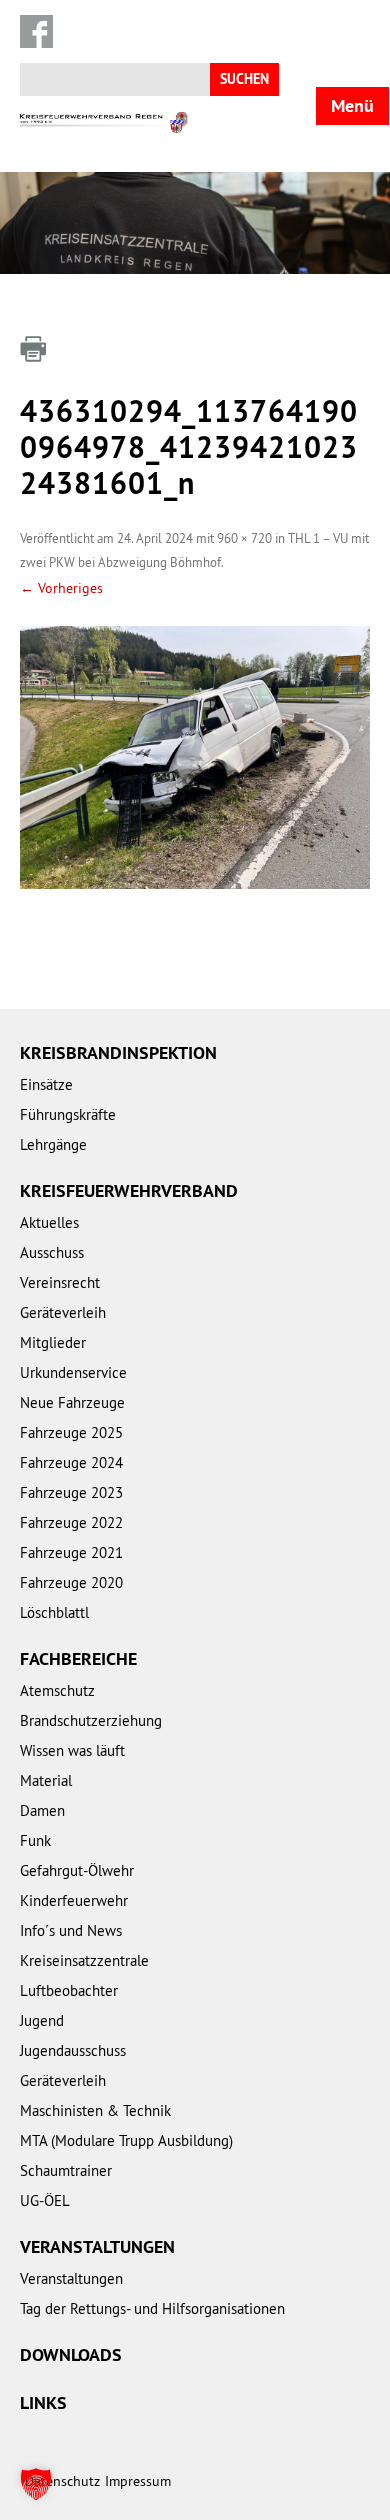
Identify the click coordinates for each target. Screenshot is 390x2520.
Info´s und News (71, 1930)
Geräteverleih (63, 1312)
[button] (36, 2484)
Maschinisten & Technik (95, 2110)
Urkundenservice (73, 1372)
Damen (42, 1810)
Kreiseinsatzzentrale (84, 1960)
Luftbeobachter (69, 1990)
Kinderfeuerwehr (74, 1900)
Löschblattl (54, 1612)
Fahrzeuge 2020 (71, 1582)
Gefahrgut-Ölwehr (77, 1870)
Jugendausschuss (73, 2050)
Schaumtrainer (66, 2170)
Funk (35, 1840)
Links (43, 2402)
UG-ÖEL (45, 2200)
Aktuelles (49, 1222)
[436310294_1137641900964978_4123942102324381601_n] (195, 757)
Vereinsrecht (60, 1282)
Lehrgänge (53, 1144)
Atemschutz (57, 1690)
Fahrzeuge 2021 (71, 1552)
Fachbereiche (78, 1658)
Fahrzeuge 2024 (71, 1462)
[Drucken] (33, 349)
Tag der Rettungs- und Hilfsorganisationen (152, 2308)
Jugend (42, 2020)
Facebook (36, 31)
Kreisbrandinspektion (118, 1052)
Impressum (138, 2481)
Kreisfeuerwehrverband (129, 1190)
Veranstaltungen (97, 2246)
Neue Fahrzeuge (72, 1402)
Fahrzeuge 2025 (71, 1432)
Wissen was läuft (72, 1750)
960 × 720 (244, 538)
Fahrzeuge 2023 (71, 1492)
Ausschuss (52, 1252)
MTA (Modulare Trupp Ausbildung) (126, 2140)
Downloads (71, 2354)
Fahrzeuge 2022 (71, 1522)
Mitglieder (53, 1342)
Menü (352, 105)
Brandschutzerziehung (91, 1720)
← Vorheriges (61, 588)
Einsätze (46, 1084)
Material (46, 1780)
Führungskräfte (68, 1114)
